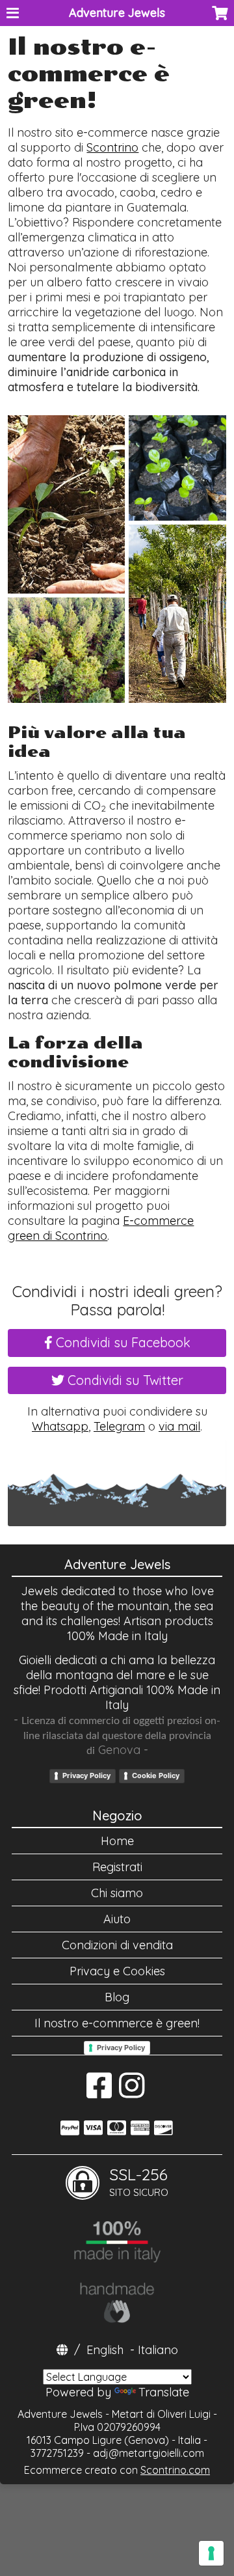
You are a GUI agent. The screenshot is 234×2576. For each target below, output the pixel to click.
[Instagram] (132, 2092)
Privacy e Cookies (117, 1971)
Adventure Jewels (117, 13)
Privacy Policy (86, 1775)
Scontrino (112, 147)
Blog (117, 1997)
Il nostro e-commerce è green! (117, 2023)
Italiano (158, 2350)
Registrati (117, 1867)
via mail (179, 1426)
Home (117, 1841)
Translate (164, 2392)
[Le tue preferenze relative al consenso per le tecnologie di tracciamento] (211, 2553)
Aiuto (117, 1919)
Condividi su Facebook (122, 1342)
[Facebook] (99, 2092)
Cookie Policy (156, 1775)
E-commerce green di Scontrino (101, 1228)
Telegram (119, 1426)
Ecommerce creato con (117, 2470)
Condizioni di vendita (117, 1945)
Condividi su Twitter (124, 1380)
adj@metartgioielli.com (149, 2453)
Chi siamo (117, 1893)
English (105, 2350)
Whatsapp (60, 1426)
